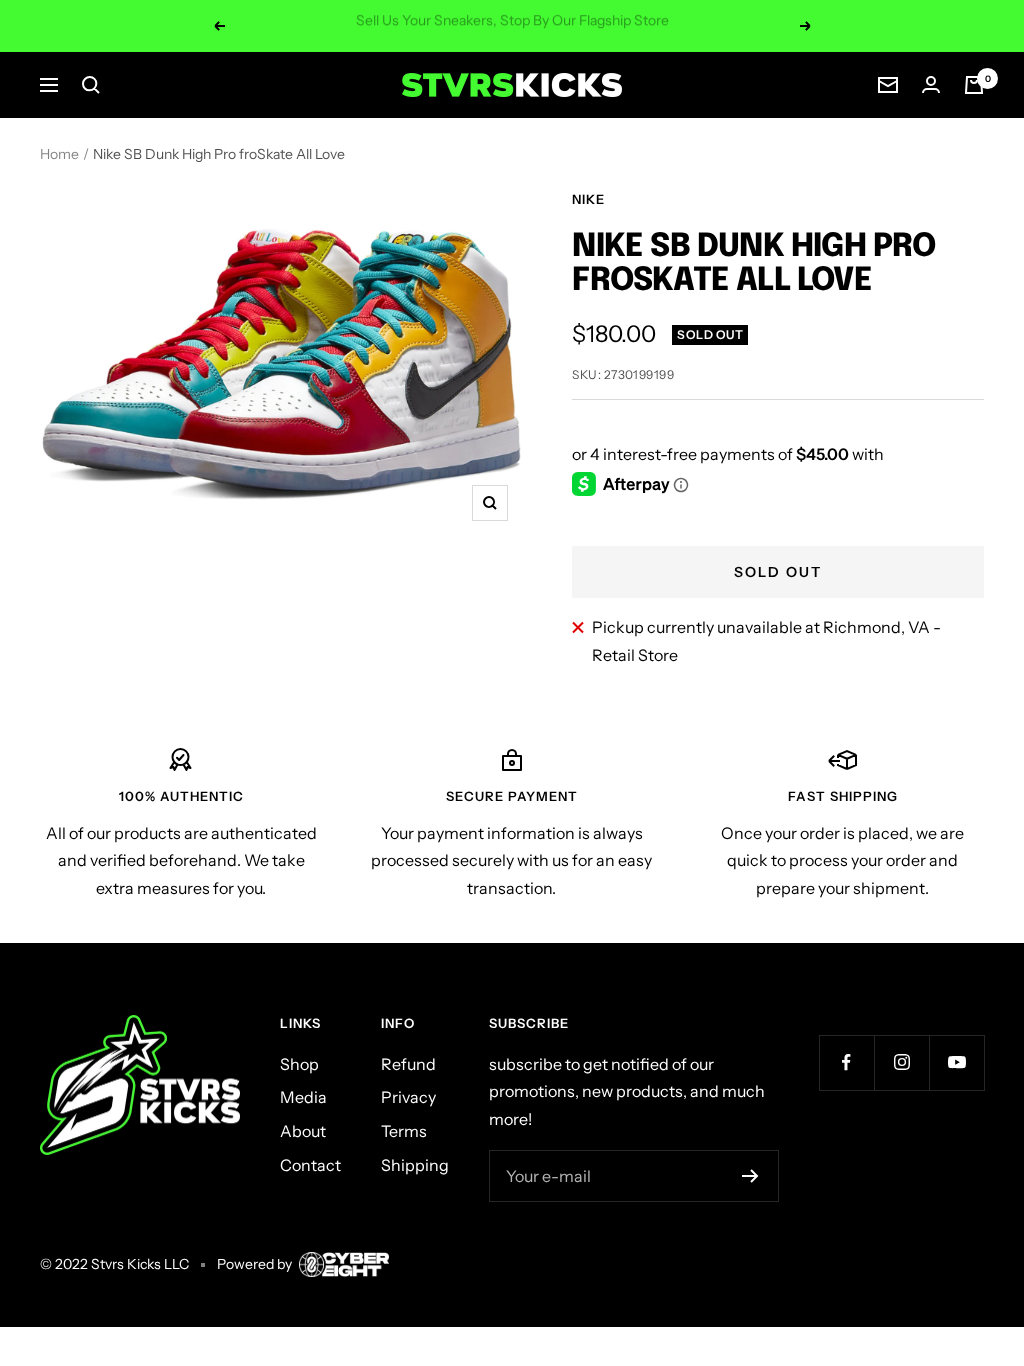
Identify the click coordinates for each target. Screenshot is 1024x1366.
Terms (404, 1131)
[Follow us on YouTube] (956, 1062)
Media (303, 1097)
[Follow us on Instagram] (901, 1062)
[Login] (931, 84)
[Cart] (974, 85)
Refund (408, 1064)
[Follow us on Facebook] (846, 1062)
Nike (588, 199)
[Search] (91, 85)
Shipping (415, 1165)
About (303, 1131)
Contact (310, 1165)
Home (59, 154)
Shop (299, 1064)
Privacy (408, 1097)
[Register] (750, 1176)
